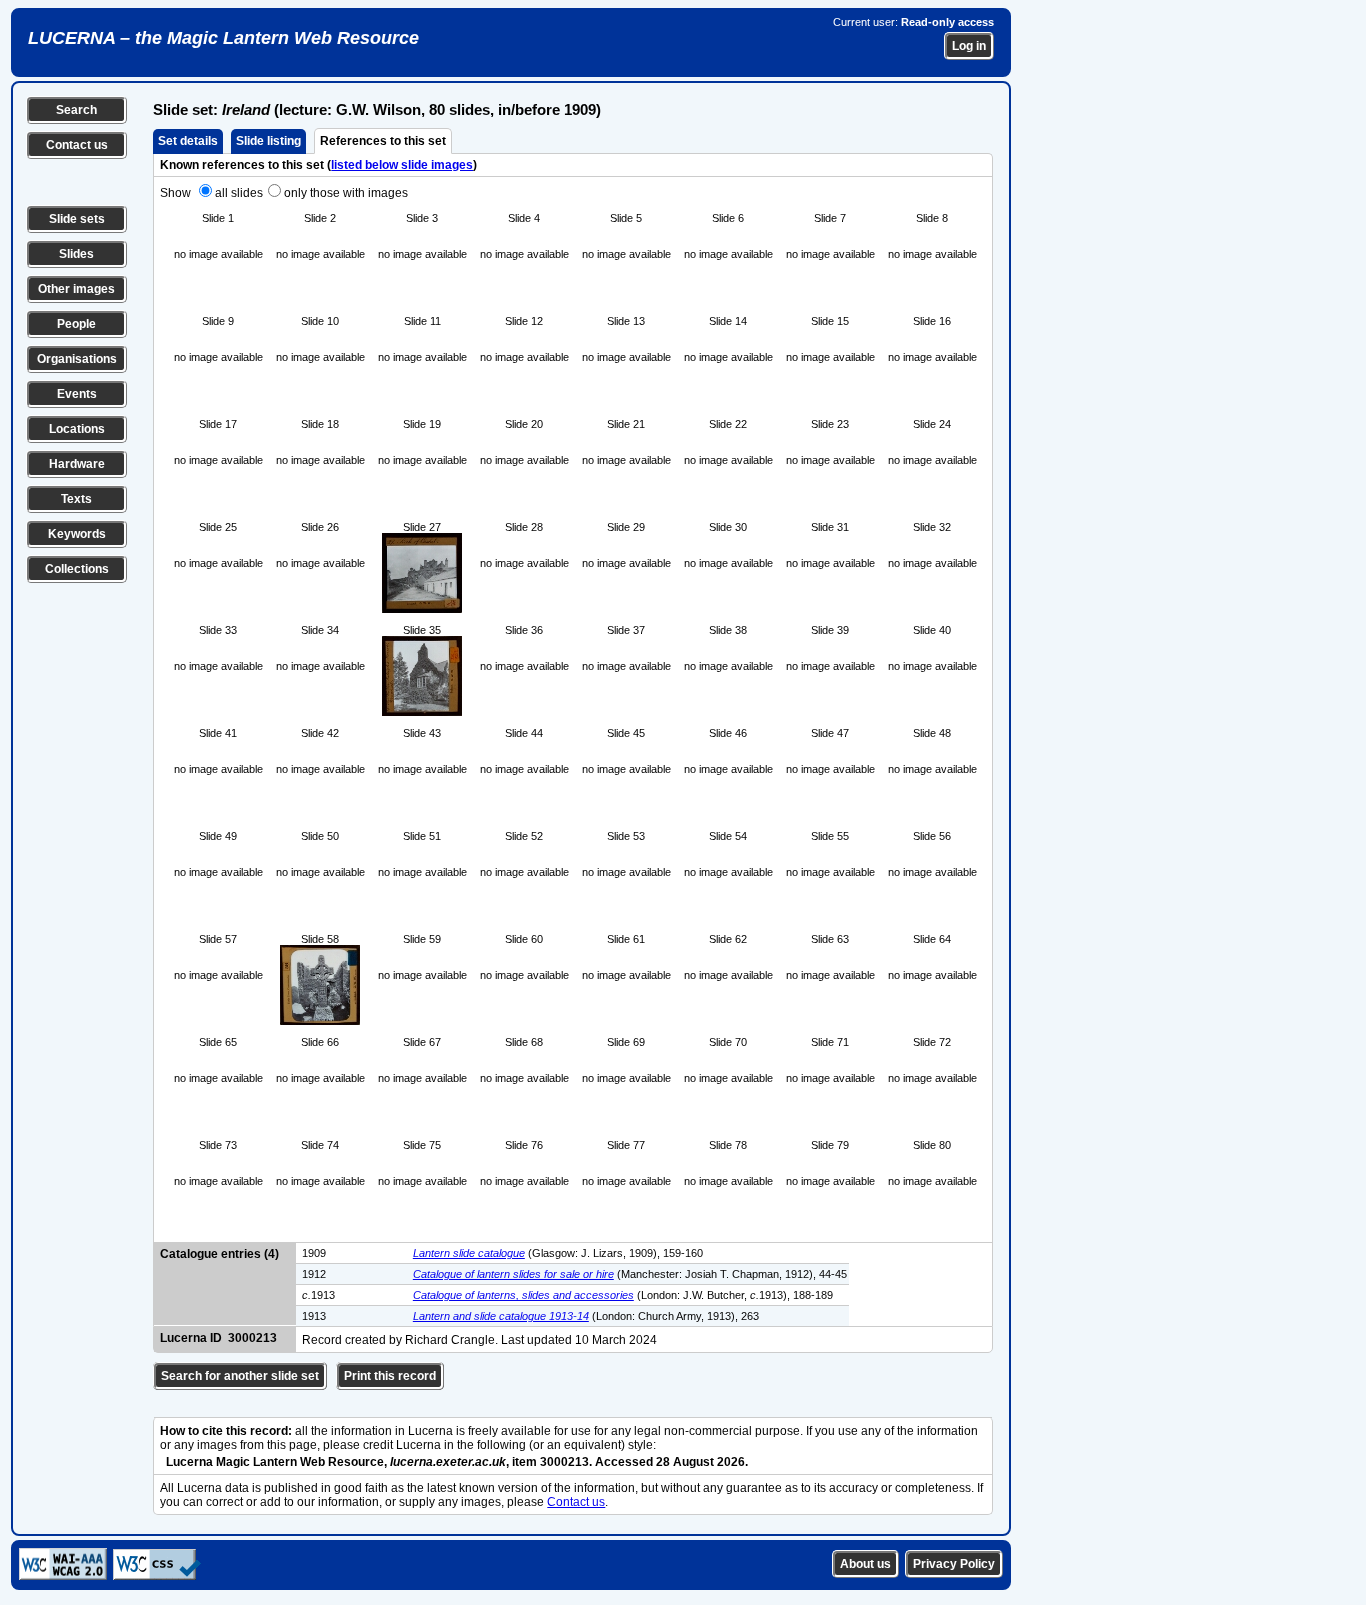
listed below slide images (402, 165)
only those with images (346, 193)
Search (76, 110)
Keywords (77, 534)
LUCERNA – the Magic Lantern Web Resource (223, 38)
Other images (76, 289)
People (76, 324)
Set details (188, 141)
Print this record (390, 1376)
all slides (239, 193)
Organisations (77, 359)
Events (77, 394)
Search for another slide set (240, 1376)
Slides (76, 254)
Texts (76, 499)
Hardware (77, 464)
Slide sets (77, 219)
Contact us (77, 145)
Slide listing (268, 141)
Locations (77, 429)
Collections (77, 569)
